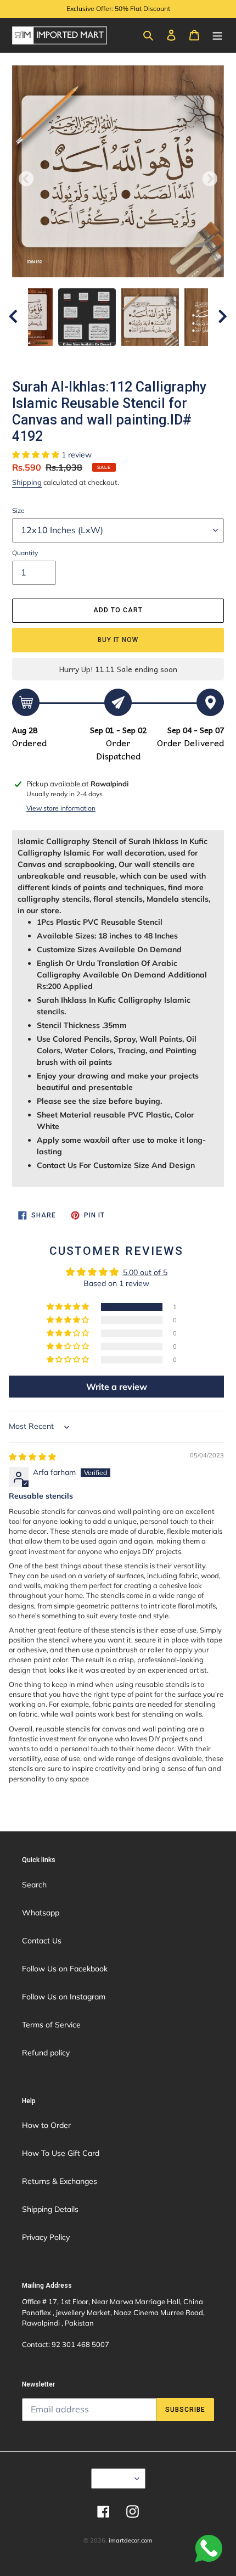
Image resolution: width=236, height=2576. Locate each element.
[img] (32, 1457)
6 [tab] (143, 357)
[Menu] (217, 35)
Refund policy (46, 2053)
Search (34, 1885)
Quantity (25, 553)
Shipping (27, 482)
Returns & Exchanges (60, 2181)
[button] (37, 455)
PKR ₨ (115, 2478)
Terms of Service (51, 2025)
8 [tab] (176, 357)
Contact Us (42, 1941)
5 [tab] (126, 357)
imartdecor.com (131, 2540)
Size (18, 510)
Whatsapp (41, 1913)
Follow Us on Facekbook (65, 1969)
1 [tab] (60, 357)
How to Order (46, 2125)
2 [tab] (77, 357)
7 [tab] (159, 357)
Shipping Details (50, 2209)
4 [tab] (110, 357)
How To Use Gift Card (61, 2153)
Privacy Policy (46, 2237)
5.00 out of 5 (145, 1272)
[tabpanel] (150, 317)
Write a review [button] (117, 1387)
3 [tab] (93, 357)
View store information (61, 808)
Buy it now (118, 640)
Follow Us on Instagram (64, 1997)
